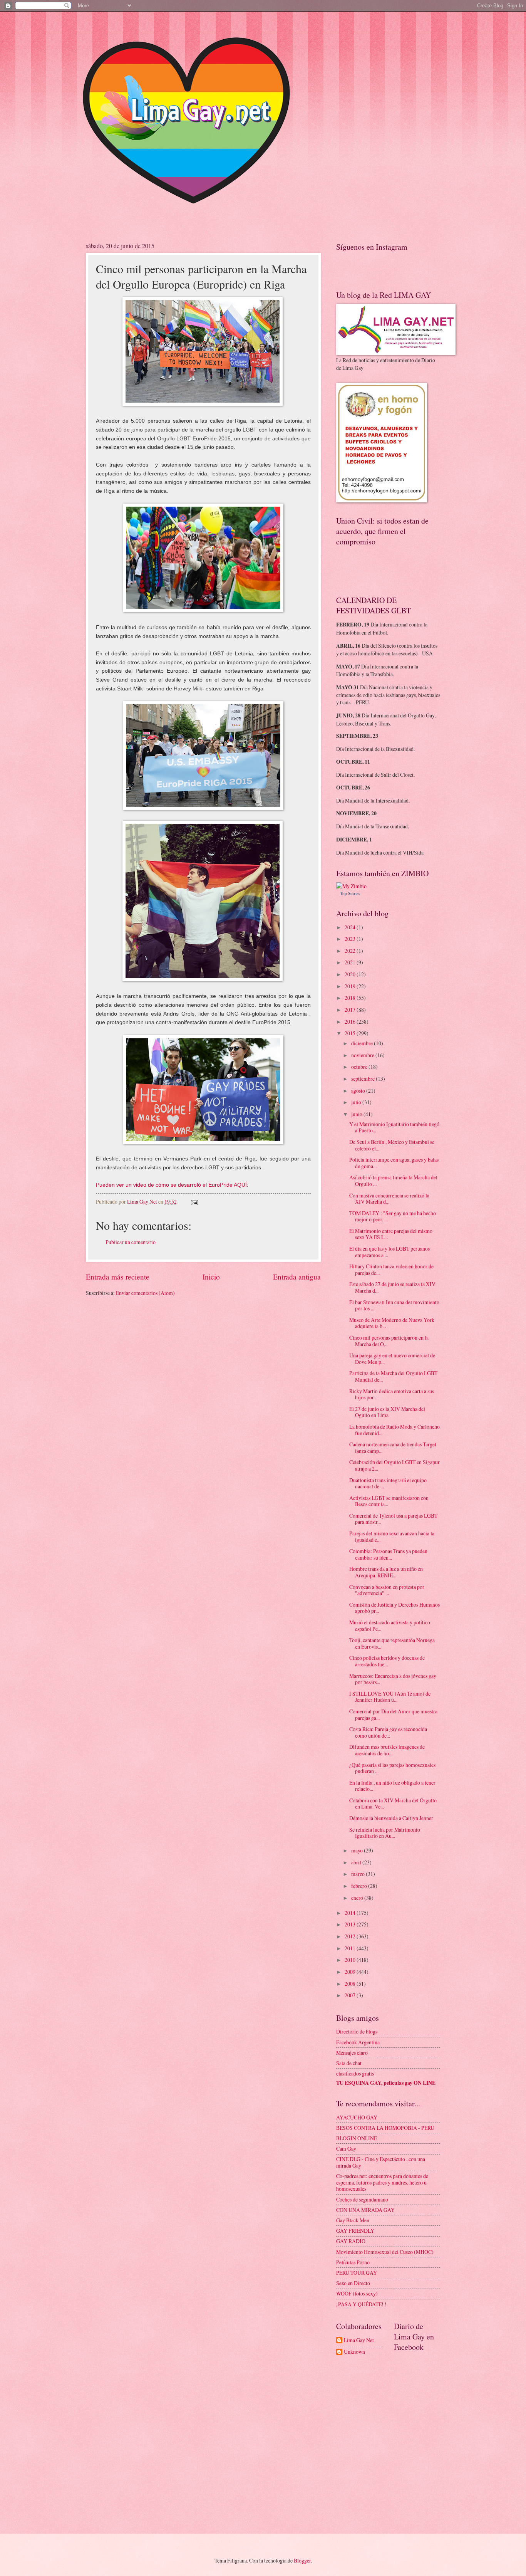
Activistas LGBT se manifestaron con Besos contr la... (389, 1501)
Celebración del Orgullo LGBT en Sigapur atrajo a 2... (394, 1465)
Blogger (302, 2560)
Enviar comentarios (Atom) (145, 1293)
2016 (351, 1022)
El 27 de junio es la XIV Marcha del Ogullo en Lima (387, 1412)
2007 (351, 1995)
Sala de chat (349, 2063)
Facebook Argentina (358, 2042)
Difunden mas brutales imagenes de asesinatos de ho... (387, 1750)
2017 (351, 1010)
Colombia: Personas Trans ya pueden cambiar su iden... (388, 1554)
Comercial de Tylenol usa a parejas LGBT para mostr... (393, 1519)
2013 (351, 1924)
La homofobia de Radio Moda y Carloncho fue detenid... (394, 1430)
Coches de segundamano (362, 2199)
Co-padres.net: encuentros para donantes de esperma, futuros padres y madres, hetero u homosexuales (382, 2182)
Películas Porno (353, 2262)
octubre (360, 1067)
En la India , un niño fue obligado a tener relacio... (392, 1786)
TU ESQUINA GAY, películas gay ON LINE (386, 2083)
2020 (351, 974)
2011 (351, 1948)
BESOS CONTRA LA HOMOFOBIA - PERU (385, 2128)
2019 (351, 986)
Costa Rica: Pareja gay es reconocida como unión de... (388, 1732)
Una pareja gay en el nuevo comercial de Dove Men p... (392, 1359)
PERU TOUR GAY (357, 2273)
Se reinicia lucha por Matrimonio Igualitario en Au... (385, 1833)
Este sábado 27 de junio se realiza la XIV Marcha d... (392, 1287)
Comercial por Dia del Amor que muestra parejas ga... (393, 1715)
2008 (351, 1984)
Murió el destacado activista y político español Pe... (390, 1626)
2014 (351, 1913)
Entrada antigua (297, 1277)
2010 (351, 1960)
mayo (358, 1850)
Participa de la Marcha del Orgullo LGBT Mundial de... (393, 1376)
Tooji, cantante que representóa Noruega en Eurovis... (392, 1643)
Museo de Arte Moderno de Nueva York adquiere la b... (392, 1323)
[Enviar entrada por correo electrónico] (194, 1202)
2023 (351, 939)
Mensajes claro (352, 2053)
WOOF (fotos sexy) (357, 2293)
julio (357, 1102)
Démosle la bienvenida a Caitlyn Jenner (391, 1818)
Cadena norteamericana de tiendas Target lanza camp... (393, 1448)
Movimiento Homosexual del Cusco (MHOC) (385, 2252)
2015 (351, 1033)
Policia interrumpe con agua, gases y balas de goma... (394, 1163)
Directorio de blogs (357, 2031)
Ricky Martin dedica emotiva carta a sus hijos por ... (392, 1394)
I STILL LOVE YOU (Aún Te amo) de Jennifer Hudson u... (390, 1697)
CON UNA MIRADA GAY (365, 2210)
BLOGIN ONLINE (357, 2138)
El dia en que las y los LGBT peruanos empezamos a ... (389, 1252)
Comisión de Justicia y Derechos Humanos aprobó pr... (394, 1608)
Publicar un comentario (131, 1242)
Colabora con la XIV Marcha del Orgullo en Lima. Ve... (393, 1804)
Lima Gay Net (359, 2340)
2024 (351, 927)
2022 (351, 951)
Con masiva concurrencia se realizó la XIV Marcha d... (389, 1199)
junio (357, 1114)
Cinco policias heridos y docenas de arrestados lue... (387, 1661)
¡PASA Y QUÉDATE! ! (361, 2304)
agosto (359, 1091)
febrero (360, 1886)
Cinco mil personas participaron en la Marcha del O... (389, 1341)
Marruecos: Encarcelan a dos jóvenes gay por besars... (393, 1679)
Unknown (354, 2352)
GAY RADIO (351, 2241)
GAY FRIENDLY (355, 2231)
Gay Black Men (353, 2220)
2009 (351, 1972)
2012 (351, 1936)
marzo (358, 1874)
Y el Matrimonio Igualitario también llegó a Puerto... (394, 1127)
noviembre (363, 1055)
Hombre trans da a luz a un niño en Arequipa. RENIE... (386, 1572)
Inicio (211, 1277)
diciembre (363, 1043)
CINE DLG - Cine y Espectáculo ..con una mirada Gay (381, 2162)
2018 (351, 998)
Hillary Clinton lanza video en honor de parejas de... (391, 1270)
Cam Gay (346, 2149)
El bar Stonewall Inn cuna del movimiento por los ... (394, 1305)
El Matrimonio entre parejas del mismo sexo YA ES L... (391, 1234)
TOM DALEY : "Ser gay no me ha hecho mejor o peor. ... (393, 1216)
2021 (351, 962)
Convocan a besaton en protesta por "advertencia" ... (387, 1590)
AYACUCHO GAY (357, 2117)
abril (357, 1862)
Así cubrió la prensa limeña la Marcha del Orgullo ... (393, 1181)
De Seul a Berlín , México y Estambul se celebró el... (392, 1145)
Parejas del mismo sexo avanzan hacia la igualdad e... (392, 1537)
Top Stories (350, 893)
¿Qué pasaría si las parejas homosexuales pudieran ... (392, 1768)
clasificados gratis (355, 2073)
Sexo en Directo (353, 2283)
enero (358, 1898)
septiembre (364, 1079)
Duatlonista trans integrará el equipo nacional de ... (388, 1483)
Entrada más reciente (118, 1277)
